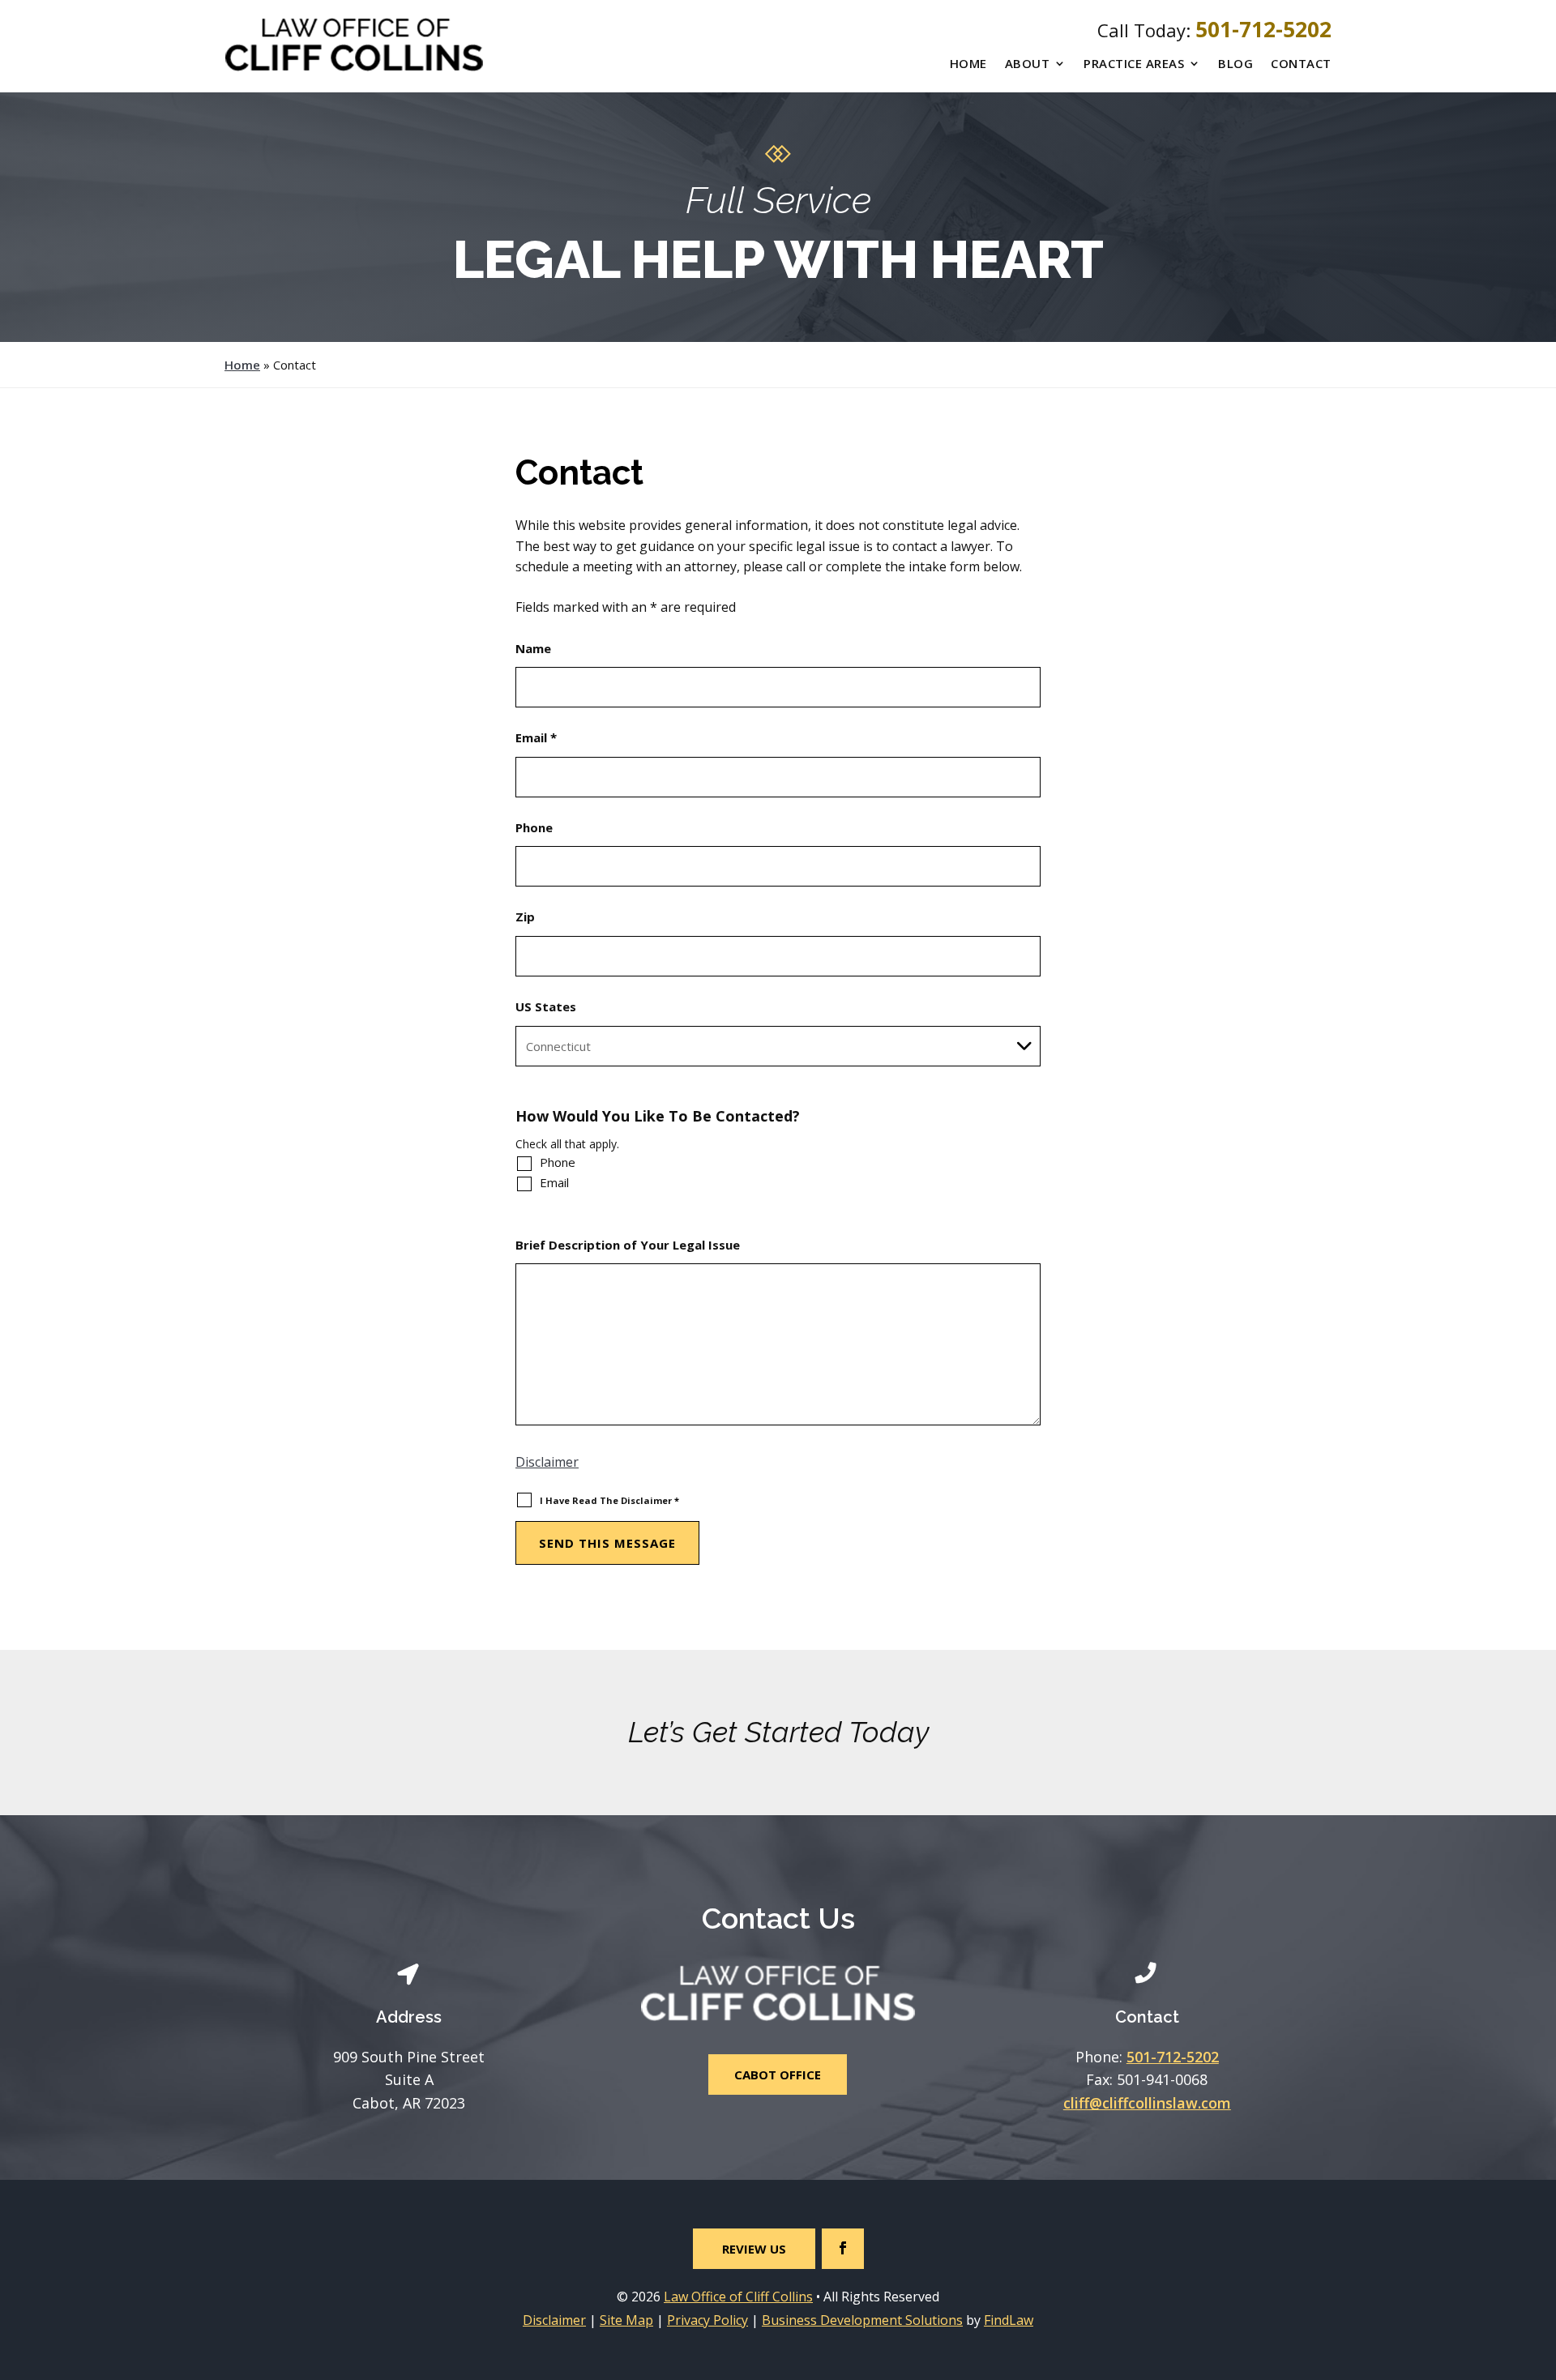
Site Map (626, 2320)
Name (533, 648)
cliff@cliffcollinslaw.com (1147, 2103)
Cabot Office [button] (778, 2074)
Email (536, 737)
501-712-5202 (1263, 29)
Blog (1235, 63)
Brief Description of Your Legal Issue (628, 1245)
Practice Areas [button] (1134, 63)
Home (968, 63)
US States (546, 1006)
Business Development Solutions (862, 2320)
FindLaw (1009, 2320)
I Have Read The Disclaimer (609, 1500)
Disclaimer (547, 1462)
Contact (1301, 63)
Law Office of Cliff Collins (738, 2297)
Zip (525, 917)
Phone (534, 827)
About (1028, 63)
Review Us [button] (754, 2249)
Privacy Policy (707, 2320)
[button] (1540, 2262)
